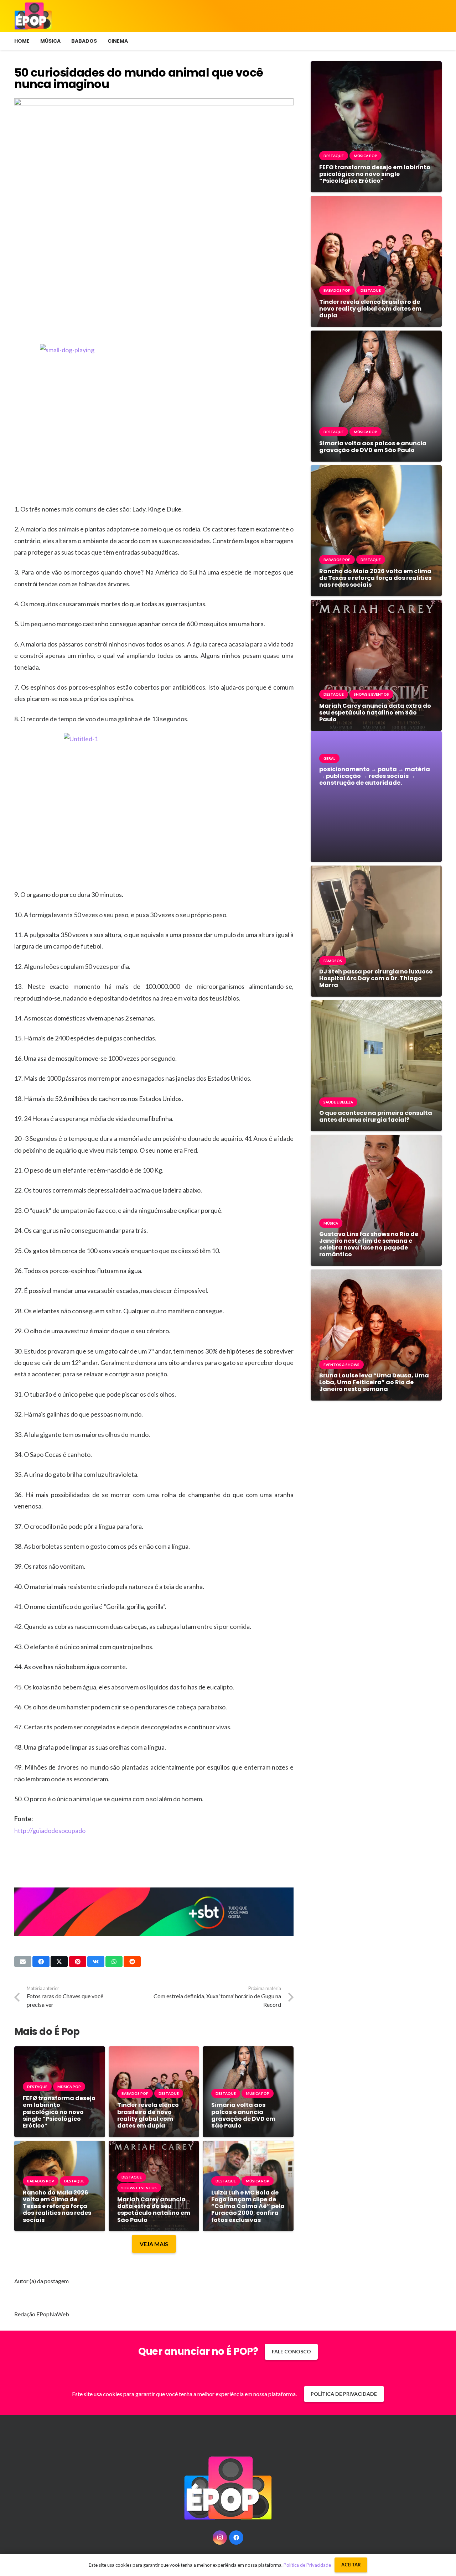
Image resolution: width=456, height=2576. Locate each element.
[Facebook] (236, 2538)
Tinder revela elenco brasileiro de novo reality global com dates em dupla (148, 2115)
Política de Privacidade (307, 2565)
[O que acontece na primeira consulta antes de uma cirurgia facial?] (376, 1005)
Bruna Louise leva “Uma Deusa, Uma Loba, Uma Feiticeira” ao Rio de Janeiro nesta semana (374, 1382)
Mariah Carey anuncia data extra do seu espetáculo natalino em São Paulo (154, 2210)
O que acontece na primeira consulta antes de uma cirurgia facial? (376, 1116)
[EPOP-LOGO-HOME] (33, 16)
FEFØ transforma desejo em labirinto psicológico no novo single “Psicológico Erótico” (59, 2112)
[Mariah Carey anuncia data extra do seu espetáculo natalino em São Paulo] (154, 2146)
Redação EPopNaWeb (42, 2314)
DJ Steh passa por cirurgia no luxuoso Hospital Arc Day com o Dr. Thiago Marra (376, 978)
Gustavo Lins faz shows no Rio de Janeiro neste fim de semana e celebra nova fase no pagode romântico (369, 1244)
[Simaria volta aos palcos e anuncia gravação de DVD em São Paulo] (248, 2052)
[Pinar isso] (78, 1962)
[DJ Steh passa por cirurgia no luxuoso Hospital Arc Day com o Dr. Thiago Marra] (376, 871)
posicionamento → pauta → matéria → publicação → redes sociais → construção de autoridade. (375, 776)
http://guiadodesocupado (50, 1830)
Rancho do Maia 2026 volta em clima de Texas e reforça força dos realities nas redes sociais (57, 2206)
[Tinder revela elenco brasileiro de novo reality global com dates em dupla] (154, 2052)
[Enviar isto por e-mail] (23, 1962)
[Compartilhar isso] (41, 1962)
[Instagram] (220, 2538)
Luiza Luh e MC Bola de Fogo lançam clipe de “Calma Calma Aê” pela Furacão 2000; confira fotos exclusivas (248, 2206)
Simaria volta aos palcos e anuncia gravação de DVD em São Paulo (243, 2115)
